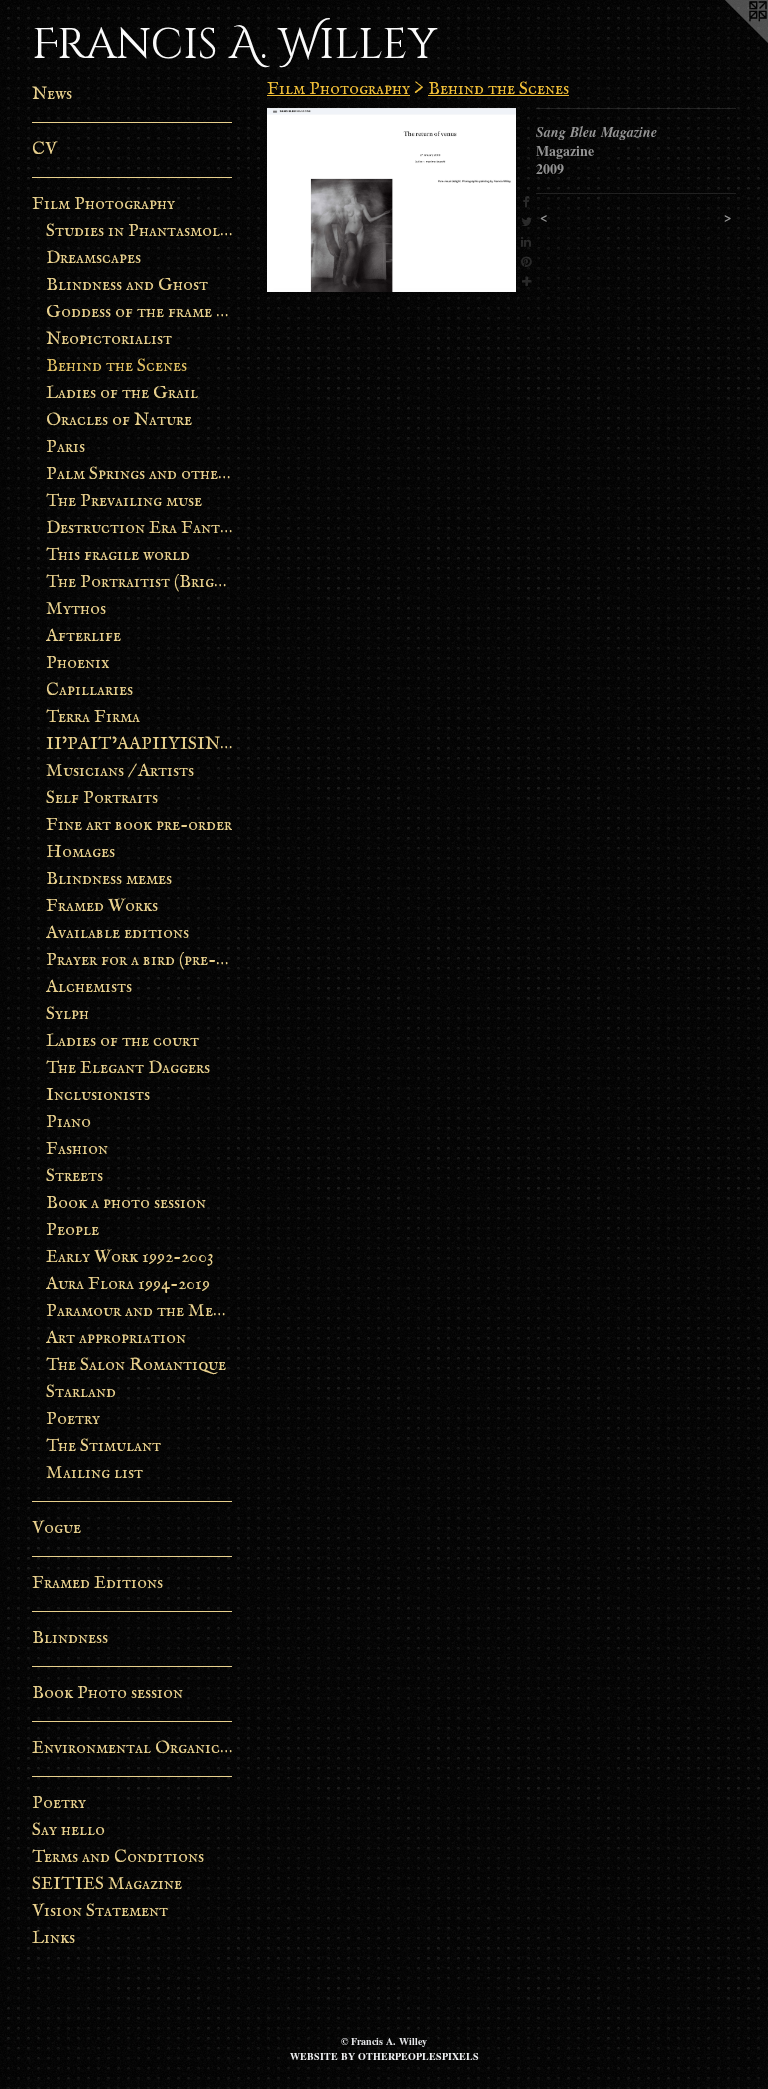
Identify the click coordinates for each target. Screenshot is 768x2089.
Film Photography (103, 204)
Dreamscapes (93, 258)
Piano (68, 1122)
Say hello (68, 1830)
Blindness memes (109, 879)
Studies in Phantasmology (139, 231)
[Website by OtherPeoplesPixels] (728, 40)
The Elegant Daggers (128, 1068)
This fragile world (118, 555)
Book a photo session (126, 1203)
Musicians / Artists (120, 771)
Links (53, 1938)
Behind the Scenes (116, 366)
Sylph (67, 1014)
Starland (81, 1392)
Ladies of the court (122, 1041)
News (52, 94)
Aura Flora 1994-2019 (128, 1284)
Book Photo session (107, 1693)
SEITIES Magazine (107, 1884)
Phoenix (78, 663)
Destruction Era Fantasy (139, 528)
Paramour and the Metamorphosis (139, 1311)
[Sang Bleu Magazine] (391, 200)
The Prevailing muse (124, 501)
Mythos (76, 609)
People (72, 1230)
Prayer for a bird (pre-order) (139, 960)
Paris (65, 447)
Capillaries (89, 690)
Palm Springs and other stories (139, 474)
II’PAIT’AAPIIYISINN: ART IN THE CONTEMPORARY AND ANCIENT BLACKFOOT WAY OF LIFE (139, 744)
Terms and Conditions (118, 1857)
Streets (74, 1176)
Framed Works (102, 906)
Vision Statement (100, 1911)
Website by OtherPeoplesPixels (384, 2056)
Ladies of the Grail (122, 393)
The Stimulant (103, 1446)
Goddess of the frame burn (139, 312)
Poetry (73, 1419)
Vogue (56, 1528)
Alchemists (89, 987)
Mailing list (94, 1473)
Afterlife (83, 636)
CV (44, 149)
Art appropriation (116, 1338)
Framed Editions (97, 1583)
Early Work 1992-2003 (130, 1257)
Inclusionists (98, 1095)
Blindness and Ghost (127, 285)
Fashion (77, 1149)
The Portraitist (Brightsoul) (139, 582)
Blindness (70, 1638)
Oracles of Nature (119, 420)
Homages (80, 852)
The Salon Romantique (136, 1365)
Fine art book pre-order (139, 825)
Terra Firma (93, 717)
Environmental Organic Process (132, 1748)
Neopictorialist (109, 339)
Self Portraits (102, 798)
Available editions (117, 933)
